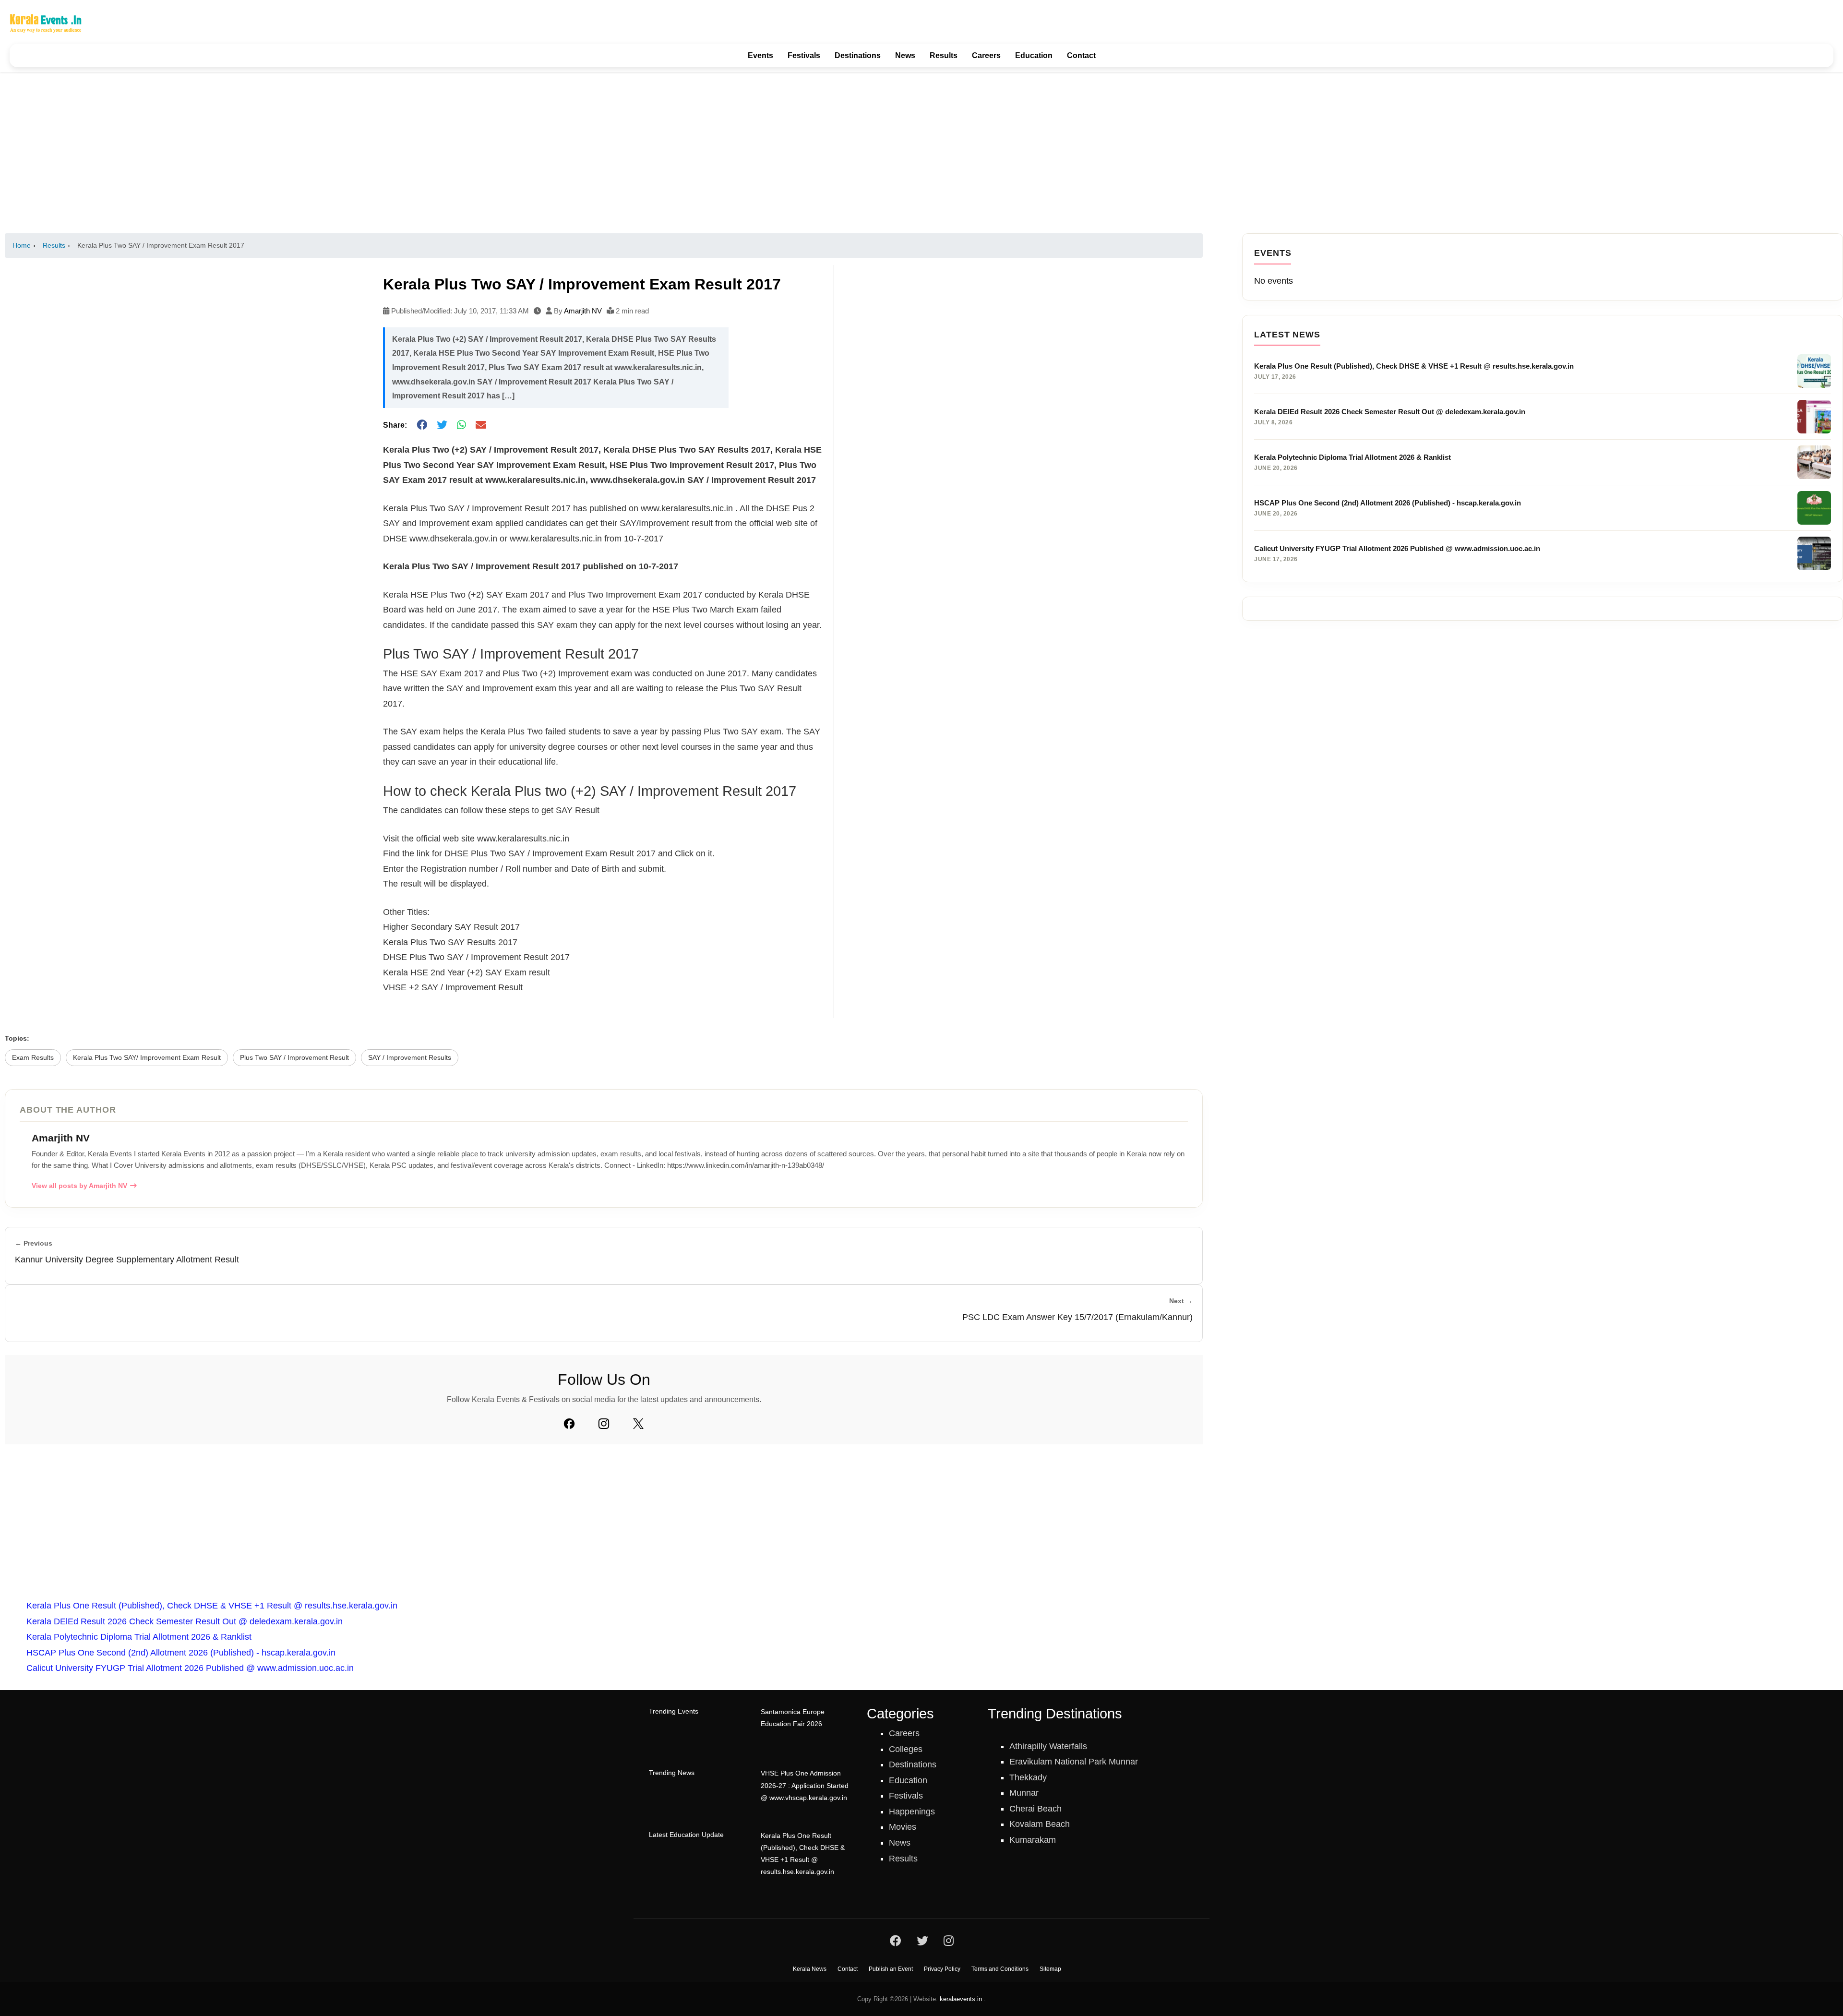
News (905, 55)
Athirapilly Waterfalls (1048, 1746)
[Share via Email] (481, 426)
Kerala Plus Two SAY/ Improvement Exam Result (147, 1058)
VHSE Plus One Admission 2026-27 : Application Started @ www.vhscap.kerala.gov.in (805, 1785)
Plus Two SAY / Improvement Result (294, 1058)
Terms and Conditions (1000, 1969)
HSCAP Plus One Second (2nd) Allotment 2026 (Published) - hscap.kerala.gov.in (181, 1653)
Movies (903, 1827)
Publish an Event (891, 1969)
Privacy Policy (942, 1969)
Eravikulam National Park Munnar (1074, 1762)
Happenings (912, 1812)
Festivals (804, 55)
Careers (986, 55)
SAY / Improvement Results (410, 1058)
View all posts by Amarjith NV (79, 1186)
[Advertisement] (921, 153)
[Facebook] (569, 1424)
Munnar (1024, 1793)
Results (944, 55)
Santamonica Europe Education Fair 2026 (793, 1718)
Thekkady (1028, 1777)
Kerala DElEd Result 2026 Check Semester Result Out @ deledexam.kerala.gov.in (185, 1621)
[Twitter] (638, 1424)
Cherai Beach (1035, 1809)
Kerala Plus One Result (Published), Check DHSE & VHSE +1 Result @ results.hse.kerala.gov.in (212, 1606)
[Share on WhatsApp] (461, 426)
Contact (1081, 55)
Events (760, 55)
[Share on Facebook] (422, 426)
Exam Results (33, 1058)
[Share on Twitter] (442, 426)
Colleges (906, 1749)
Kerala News (810, 1969)
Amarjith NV (583, 311)
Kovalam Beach (1040, 1824)
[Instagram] (604, 1424)
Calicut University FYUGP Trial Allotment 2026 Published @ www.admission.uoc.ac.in (190, 1668)
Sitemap (1050, 1969)
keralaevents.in (961, 1999)
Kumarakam (1033, 1840)
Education (1034, 55)
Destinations (858, 55)
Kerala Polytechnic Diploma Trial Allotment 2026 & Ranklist (139, 1637)
